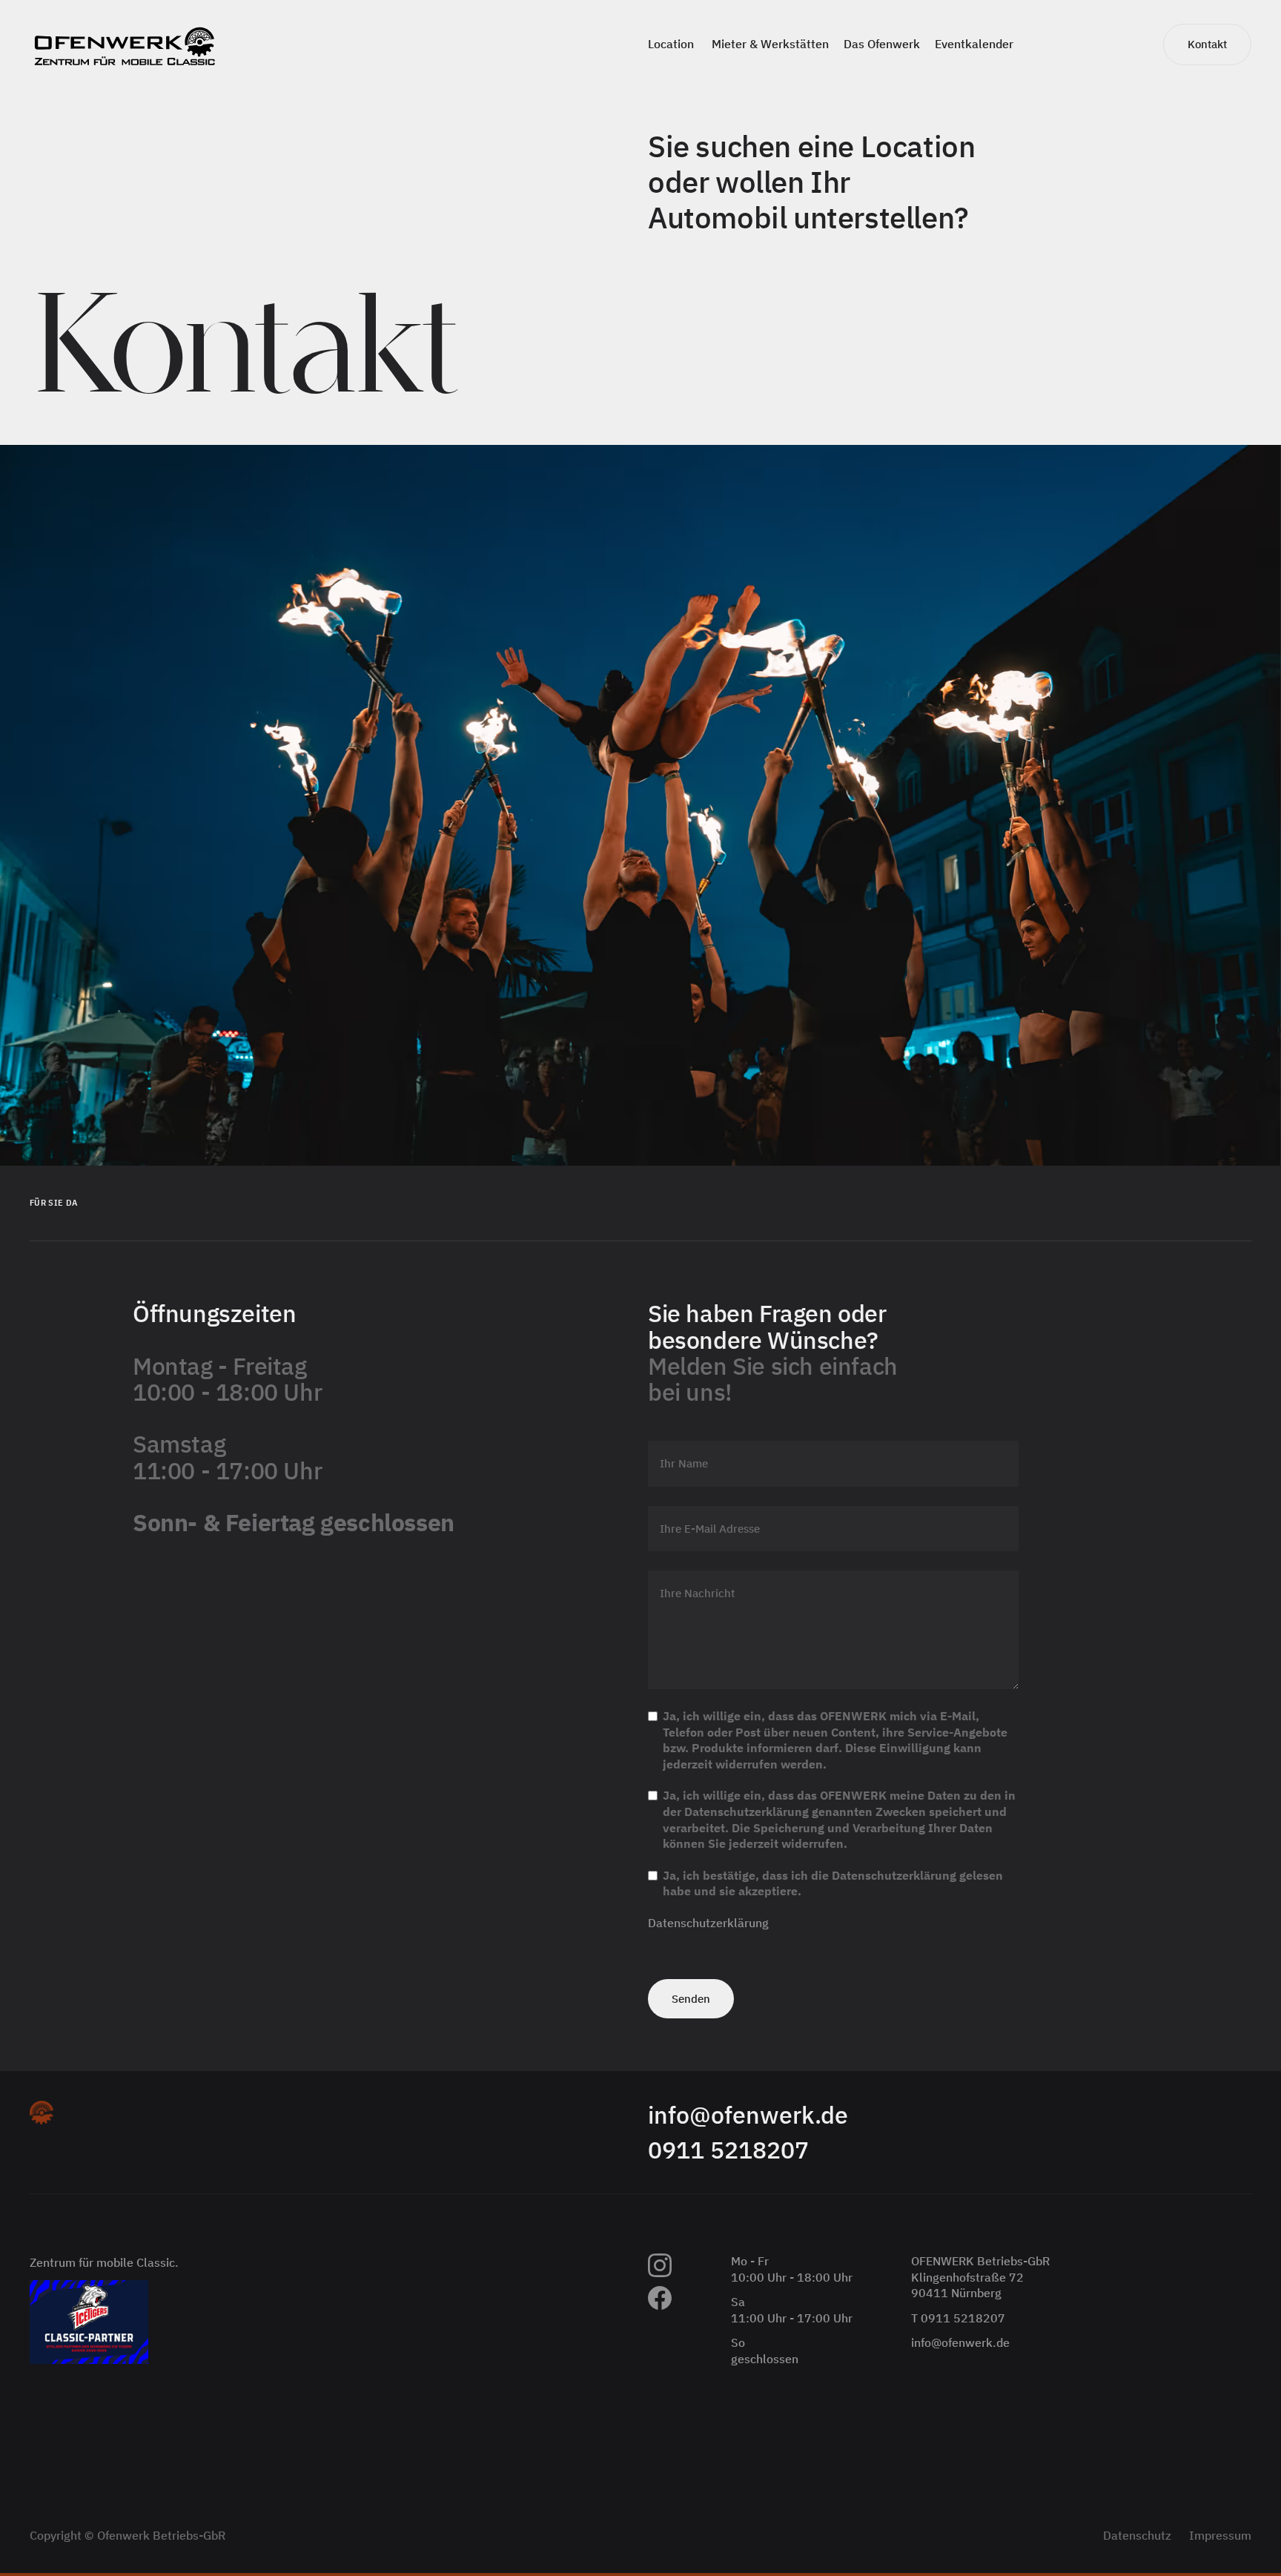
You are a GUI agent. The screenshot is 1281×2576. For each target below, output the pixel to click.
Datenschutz (1137, 2535)
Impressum (1220, 2535)
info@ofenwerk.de (748, 2115)
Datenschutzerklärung (708, 1923)
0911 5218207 (728, 2150)
